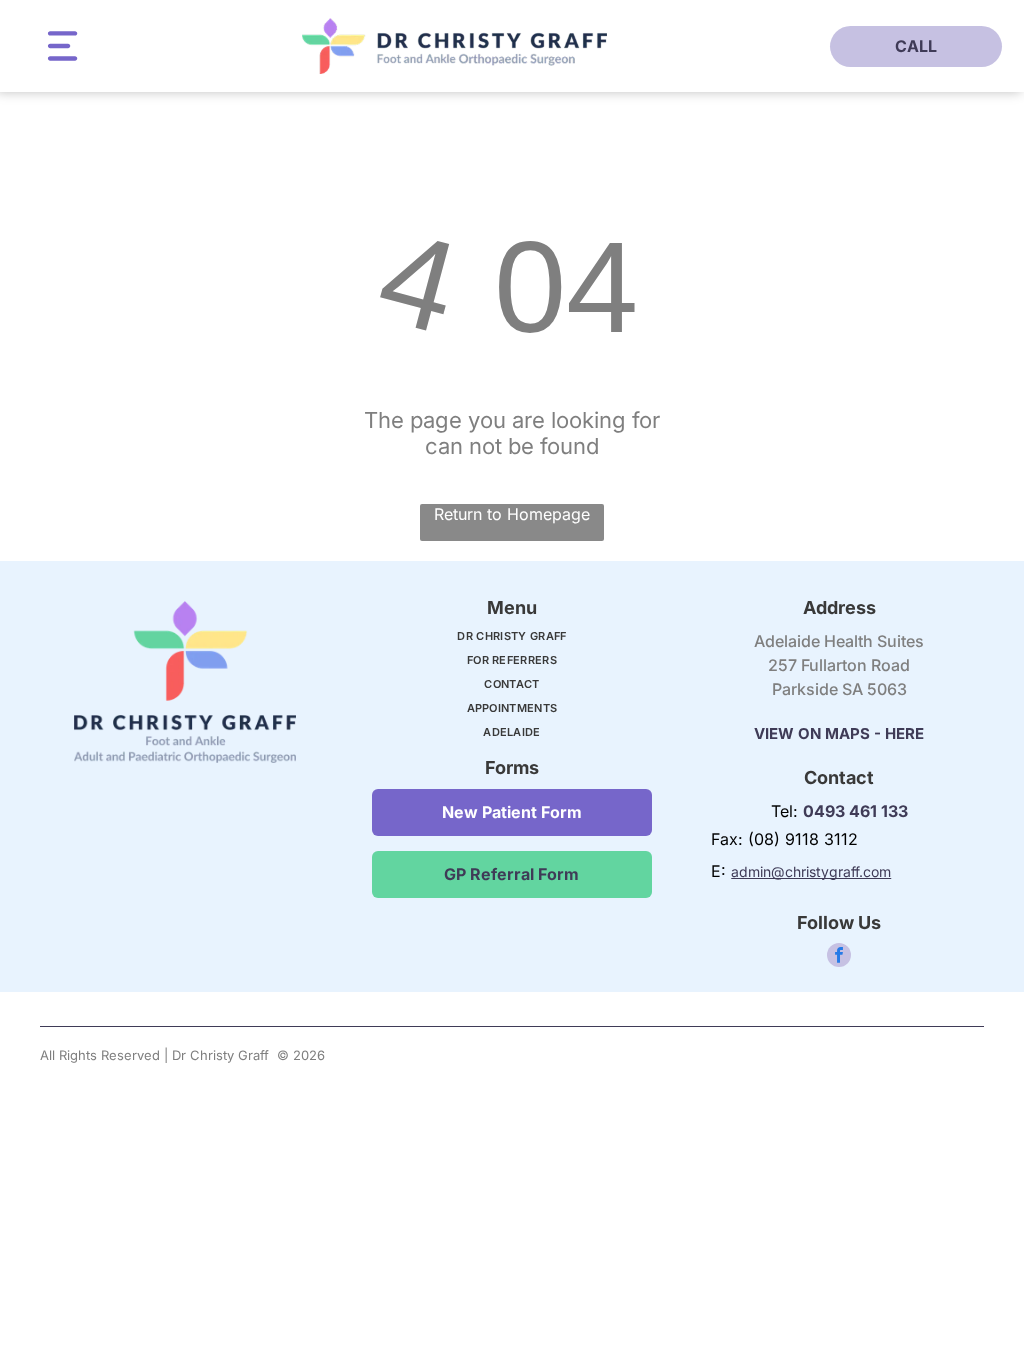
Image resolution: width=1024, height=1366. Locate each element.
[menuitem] (512, 641)
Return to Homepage (512, 514)
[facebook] (839, 957)
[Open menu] (62, 46)
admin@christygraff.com (811, 871)
